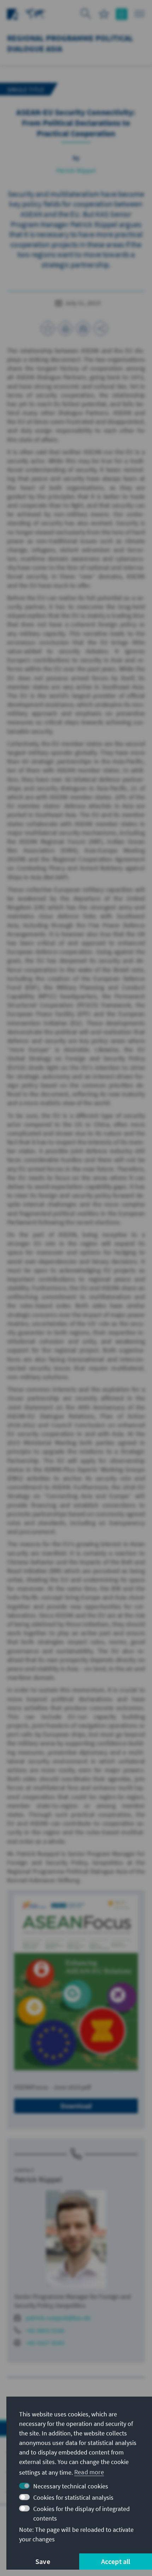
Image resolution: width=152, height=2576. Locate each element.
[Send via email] (83, 328)
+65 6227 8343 (45, 2343)
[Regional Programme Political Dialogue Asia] (35, 13)
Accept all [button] (116, 2561)
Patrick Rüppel (76, 170)
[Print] (65, 328)
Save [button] (43, 2561)
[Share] (101, 328)
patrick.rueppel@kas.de (58, 2318)
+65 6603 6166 (45, 2330)
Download (76, 2106)
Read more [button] (89, 2472)
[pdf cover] (76, 1983)
